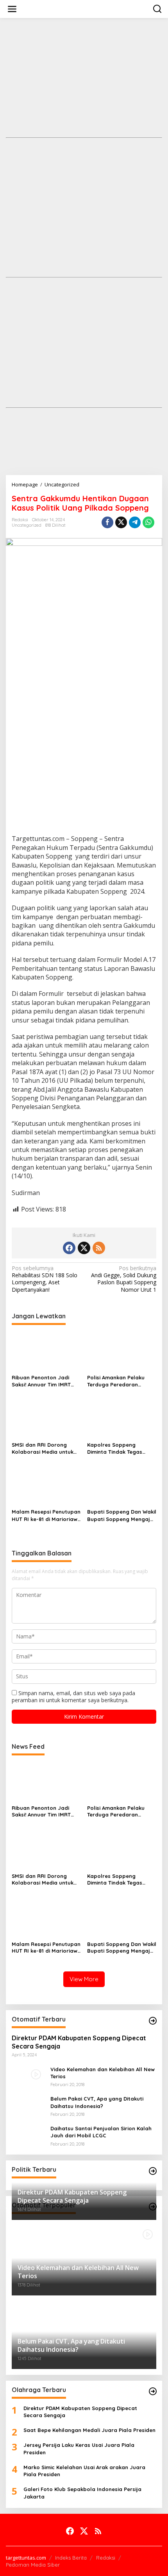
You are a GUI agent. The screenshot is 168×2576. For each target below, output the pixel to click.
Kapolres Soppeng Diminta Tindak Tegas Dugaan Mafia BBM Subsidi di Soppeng (115, 1448)
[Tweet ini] (121, 522)
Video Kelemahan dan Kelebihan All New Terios (103, 2073)
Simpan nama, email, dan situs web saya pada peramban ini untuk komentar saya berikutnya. (73, 1697)
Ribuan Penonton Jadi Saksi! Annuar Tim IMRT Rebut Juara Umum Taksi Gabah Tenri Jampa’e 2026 (44, 1381)
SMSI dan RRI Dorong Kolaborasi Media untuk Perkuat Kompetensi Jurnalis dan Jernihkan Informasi (43, 1448)
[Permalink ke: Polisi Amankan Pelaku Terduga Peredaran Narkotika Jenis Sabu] (122, 1351)
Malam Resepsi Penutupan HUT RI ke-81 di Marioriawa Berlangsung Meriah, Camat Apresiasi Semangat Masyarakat (46, 1515)
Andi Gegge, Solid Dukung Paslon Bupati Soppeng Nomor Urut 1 (124, 1279)
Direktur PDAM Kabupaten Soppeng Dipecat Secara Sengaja (79, 2042)
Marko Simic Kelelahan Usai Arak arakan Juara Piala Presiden (84, 2471)
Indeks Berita (71, 2558)
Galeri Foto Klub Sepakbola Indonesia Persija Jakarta (82, 2493)
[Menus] (12, 9)
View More (84, 1979)
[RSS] (99, 1248)
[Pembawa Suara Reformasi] (86, 8)
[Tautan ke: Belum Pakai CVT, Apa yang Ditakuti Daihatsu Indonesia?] (28, 2104)
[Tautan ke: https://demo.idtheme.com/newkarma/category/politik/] (153, 2171)
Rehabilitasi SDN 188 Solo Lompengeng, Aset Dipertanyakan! (45, 1279)
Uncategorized (27, 525)
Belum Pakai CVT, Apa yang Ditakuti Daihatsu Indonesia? (97, 2102)
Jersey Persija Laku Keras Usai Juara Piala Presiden (79, 2448)
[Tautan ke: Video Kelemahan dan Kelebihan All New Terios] (28, 2076)
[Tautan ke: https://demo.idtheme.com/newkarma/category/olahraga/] (153, 2391)
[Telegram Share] (135, 522)
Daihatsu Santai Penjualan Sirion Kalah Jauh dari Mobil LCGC (101, 2132)
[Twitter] (84, 1248)
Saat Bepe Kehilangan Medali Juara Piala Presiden (89, 2430)
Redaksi (106, 2558)
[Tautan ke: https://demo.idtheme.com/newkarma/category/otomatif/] (153, 2021)
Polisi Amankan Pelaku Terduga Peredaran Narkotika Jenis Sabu (116, 1381)
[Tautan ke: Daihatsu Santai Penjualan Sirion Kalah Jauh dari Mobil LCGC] (28, 2134)
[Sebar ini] (107, 522)
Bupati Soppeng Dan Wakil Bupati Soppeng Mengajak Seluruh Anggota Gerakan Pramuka (122, 1515)
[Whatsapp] (148, 522)
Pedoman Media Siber (33, 2565)
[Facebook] (69, 1248)
